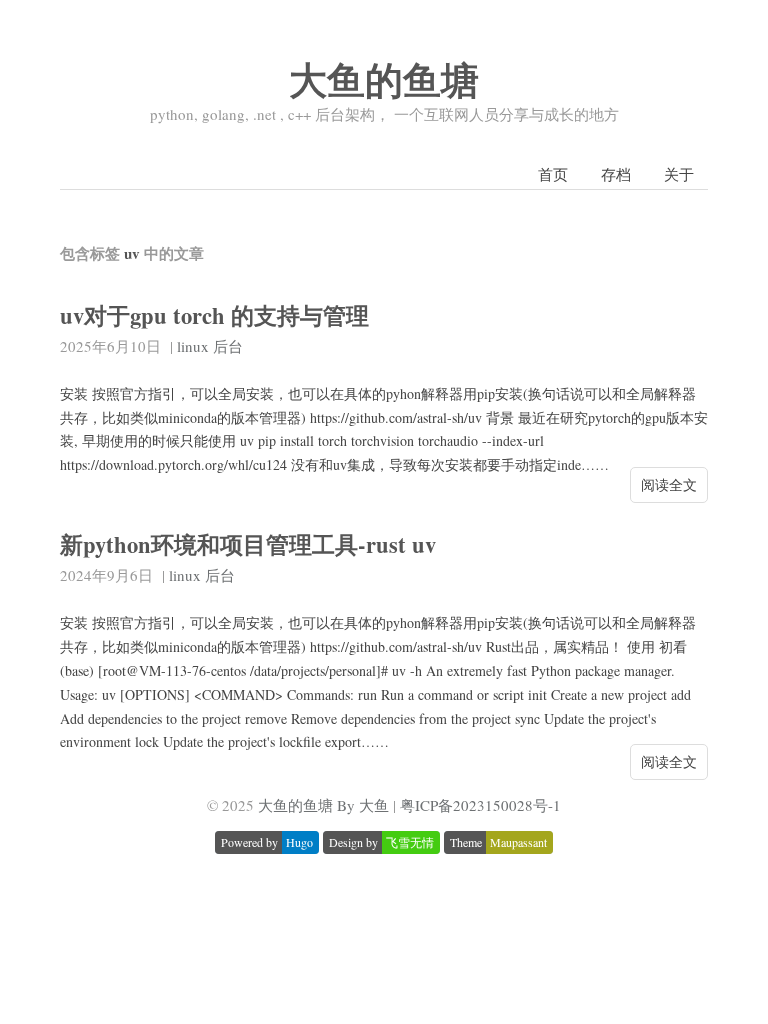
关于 (679, 174)
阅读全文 (669, 484)
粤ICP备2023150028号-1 (480, 805)
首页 (553, 174)
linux (193, 346)
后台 (228, 346)
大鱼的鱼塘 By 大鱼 (323, 805)
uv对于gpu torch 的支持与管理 (214, 315)
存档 (616, 174)
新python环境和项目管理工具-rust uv (248, 544)
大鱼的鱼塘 (384, 79)
